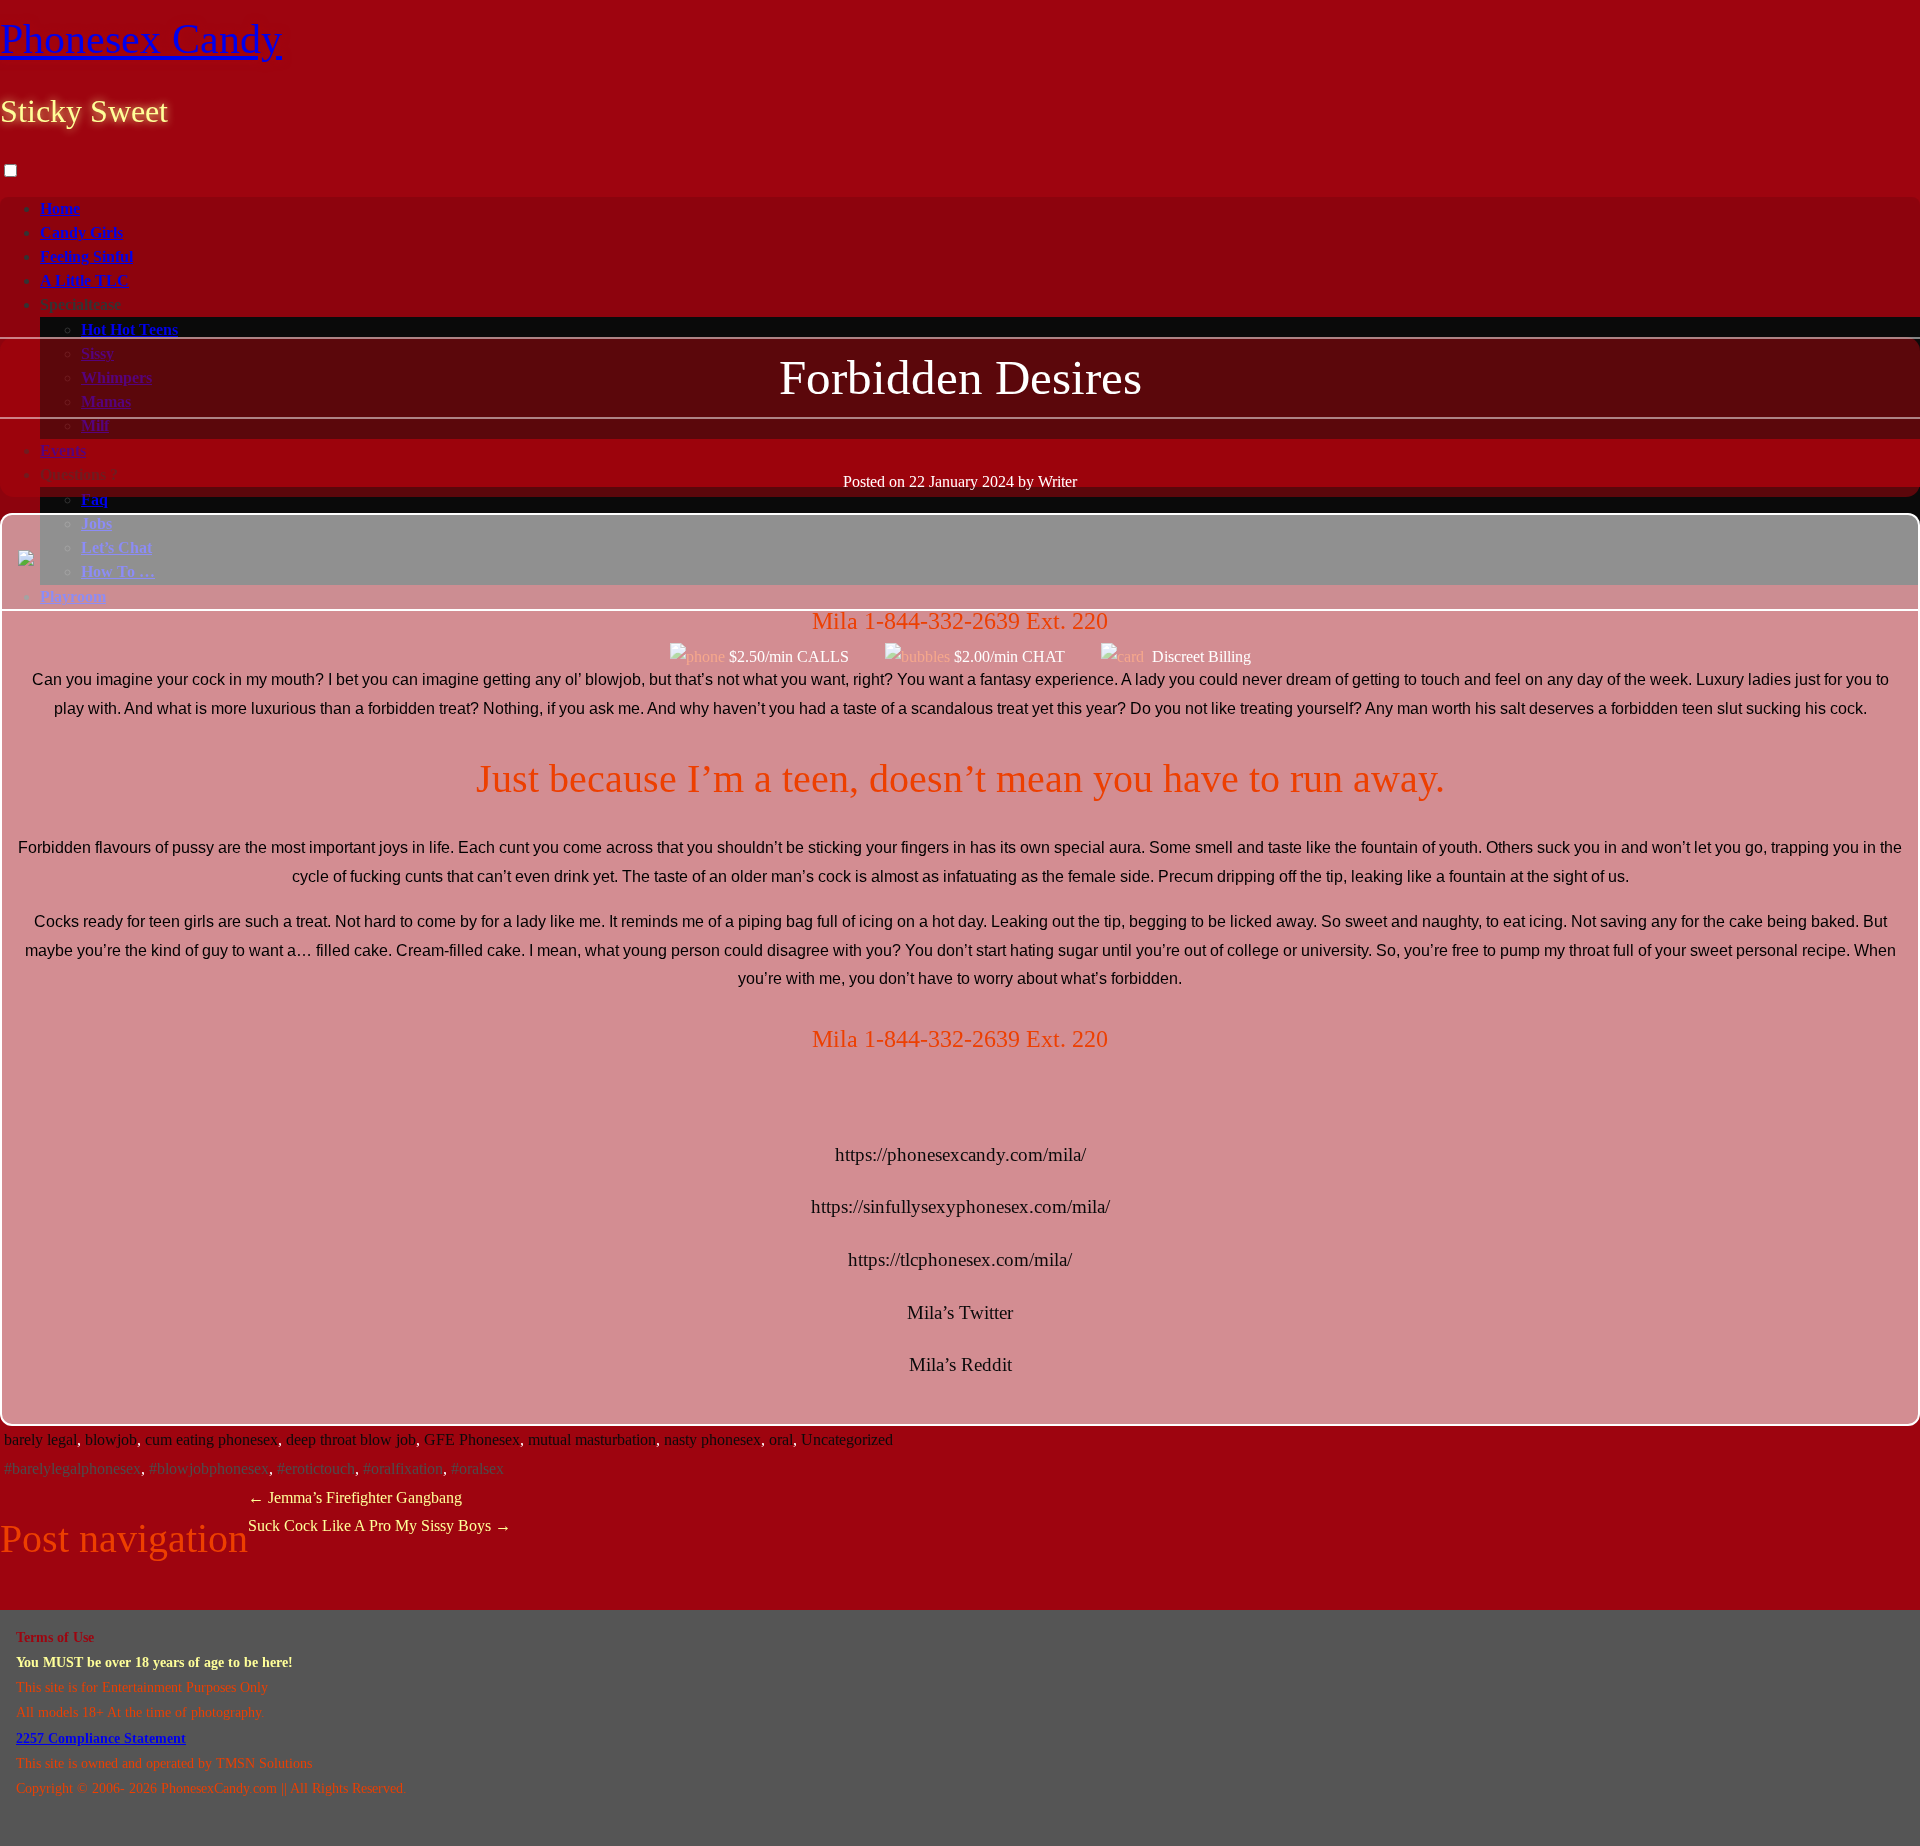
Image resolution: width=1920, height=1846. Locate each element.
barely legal (40, 1439)
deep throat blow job (351, 1439)
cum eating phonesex (211, 1439)
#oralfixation (403, 1468)
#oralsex (477, 1468)
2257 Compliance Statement (101, 1738)
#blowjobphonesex (209, 1468)
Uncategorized (847, 1439)
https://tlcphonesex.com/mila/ (960, 1259)
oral (781, 1439)
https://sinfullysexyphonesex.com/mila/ (960, 1206)
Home (60, 208)
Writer (1057, 481)
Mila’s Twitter (960, 1312)
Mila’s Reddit (960, 1364)
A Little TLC (84, 280)
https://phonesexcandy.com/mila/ (960, 1154)
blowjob (111, 1439)
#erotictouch (316, 1468)
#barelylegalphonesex (72, 1468)
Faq (94, 499)
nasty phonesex (712, 1439)
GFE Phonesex (472, 1439)
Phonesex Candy (141, 39)
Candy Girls (81, 232)
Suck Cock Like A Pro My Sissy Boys (379, 1525)
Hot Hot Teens (129, 329)
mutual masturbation (592, 1439)
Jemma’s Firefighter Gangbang (355, 1497)
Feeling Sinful (86, 256)
